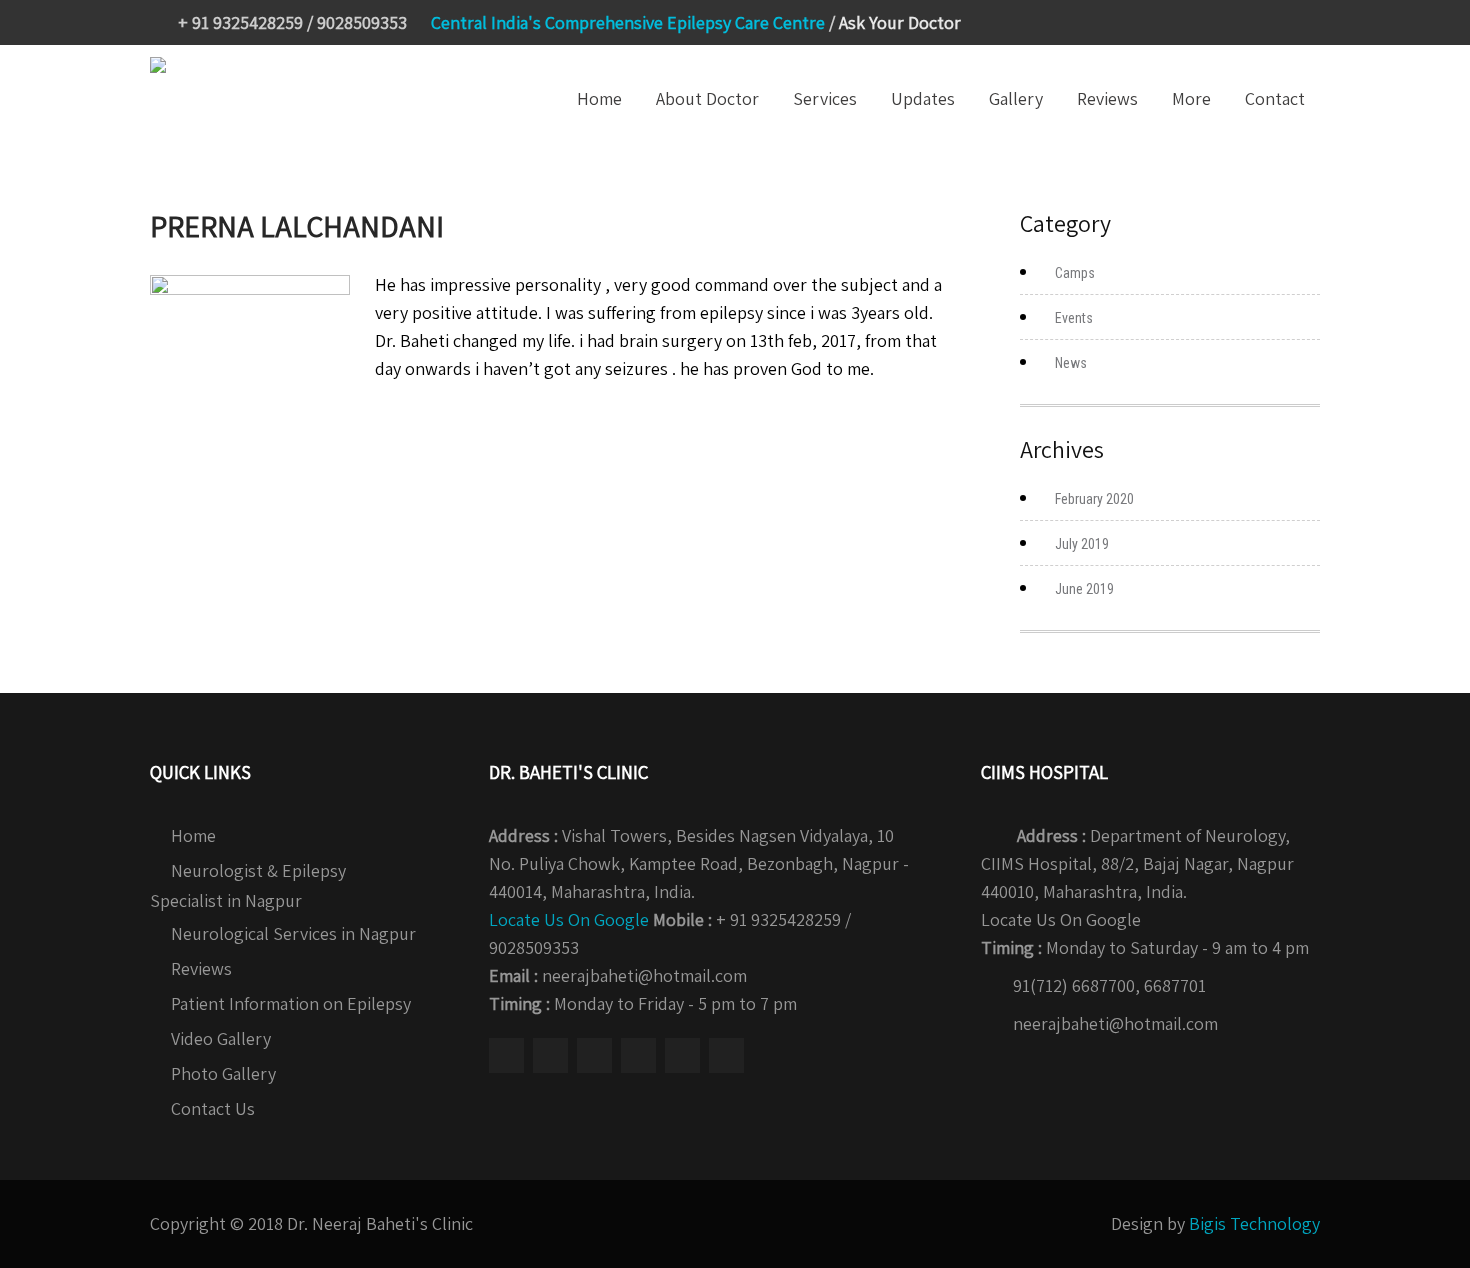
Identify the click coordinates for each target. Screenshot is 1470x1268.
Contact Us (213, 1108)
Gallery (1016, 98)
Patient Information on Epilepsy (291, 1003)
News (1071, 363)
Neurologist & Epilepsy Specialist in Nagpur (248, 885)
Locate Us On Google (569, 919)
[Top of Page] (1413, 1225)
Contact (1275, 98)
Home (599, 98)
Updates (923, 98)
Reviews (1107, 98)
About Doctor (707, 98)
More (1191, 98)
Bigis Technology (1254, 1223)
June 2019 (1084, 589)
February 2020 (1094, 499)
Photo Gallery (223, 1073)
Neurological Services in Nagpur (293, 933)
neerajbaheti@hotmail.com (1115, 1023)
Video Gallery (221, 1038)
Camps (1075, 273)
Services (825, 98)
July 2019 (1082, 544)
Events (1074, 318)
